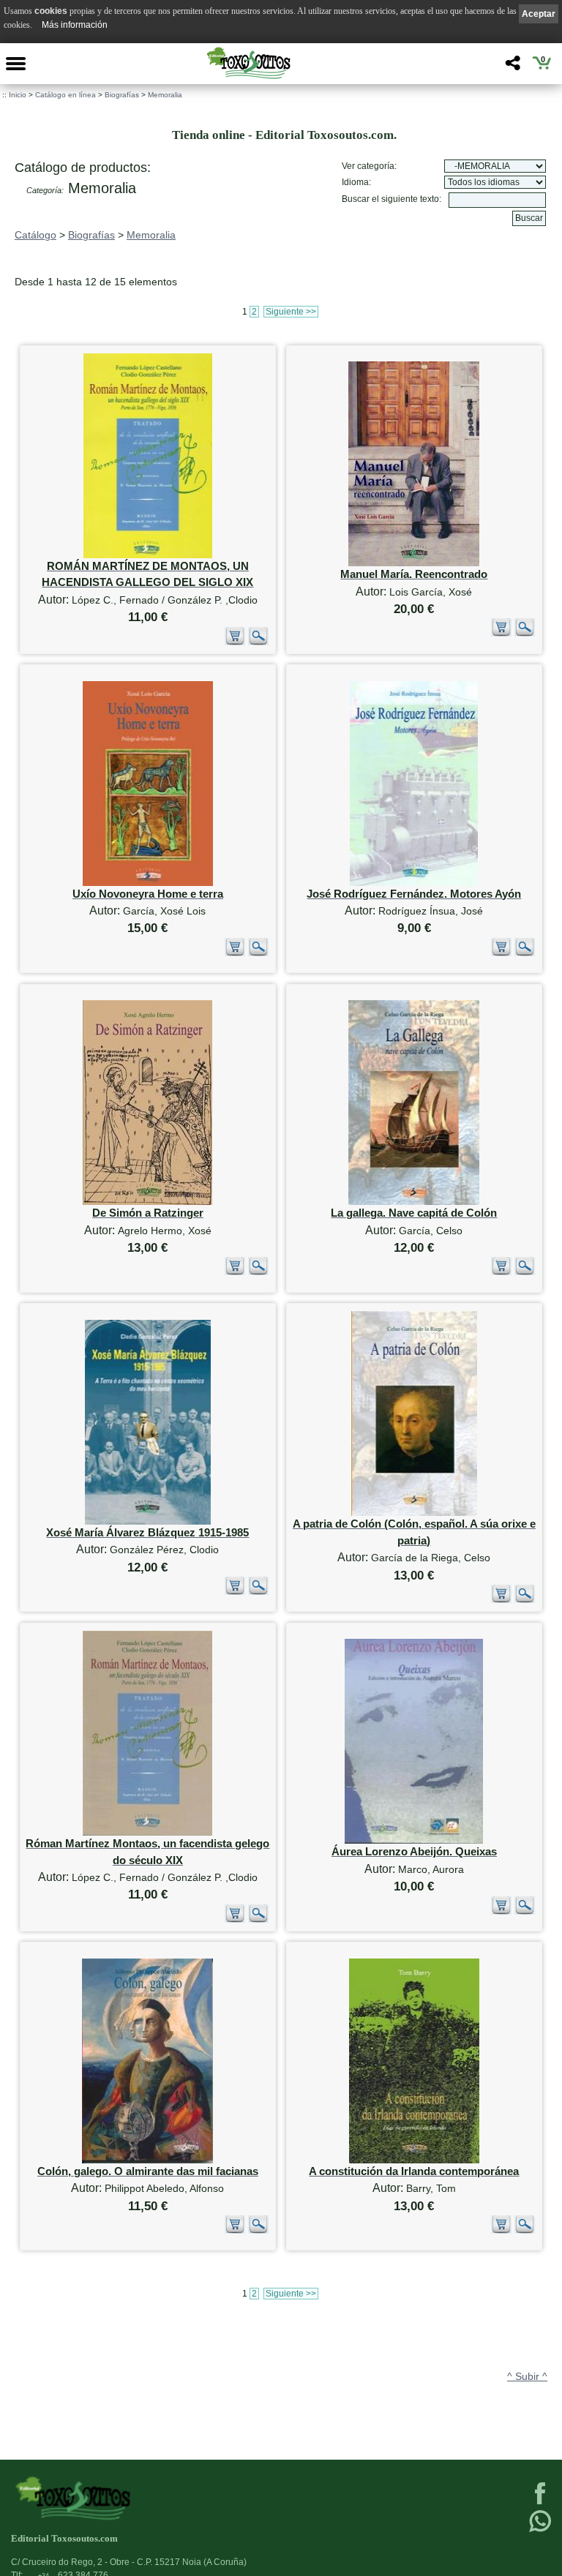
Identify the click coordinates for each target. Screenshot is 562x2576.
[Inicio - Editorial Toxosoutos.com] (248, 63)
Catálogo (35, 235)
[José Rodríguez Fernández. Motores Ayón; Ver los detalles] (414, 883)
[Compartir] (511, 67)
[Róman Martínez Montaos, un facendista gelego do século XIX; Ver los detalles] (147, 1832)
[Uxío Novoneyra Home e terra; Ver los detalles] (148, 883)
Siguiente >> (291, 312)
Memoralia (165, 95)
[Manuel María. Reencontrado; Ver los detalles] (414, 563)
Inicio (18, 95)
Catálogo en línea (65, 95)
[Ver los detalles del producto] (258, 642)
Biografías (122, 95)
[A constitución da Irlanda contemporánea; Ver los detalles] (414, 2160)
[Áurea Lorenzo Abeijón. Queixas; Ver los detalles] (414, 1840)
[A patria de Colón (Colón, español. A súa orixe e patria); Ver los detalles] (414, 1513)
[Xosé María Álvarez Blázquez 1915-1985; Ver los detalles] (148, 1521)
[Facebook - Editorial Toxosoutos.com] (540, 2503)
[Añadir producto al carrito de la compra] (235, 642)
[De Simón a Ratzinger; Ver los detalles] (147, 1202)
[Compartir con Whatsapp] (540, 2531)
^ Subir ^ (527, 2376)
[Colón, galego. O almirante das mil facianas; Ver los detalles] (147, 2160)
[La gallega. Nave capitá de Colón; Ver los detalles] (414, 1202)
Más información (75, 25)
